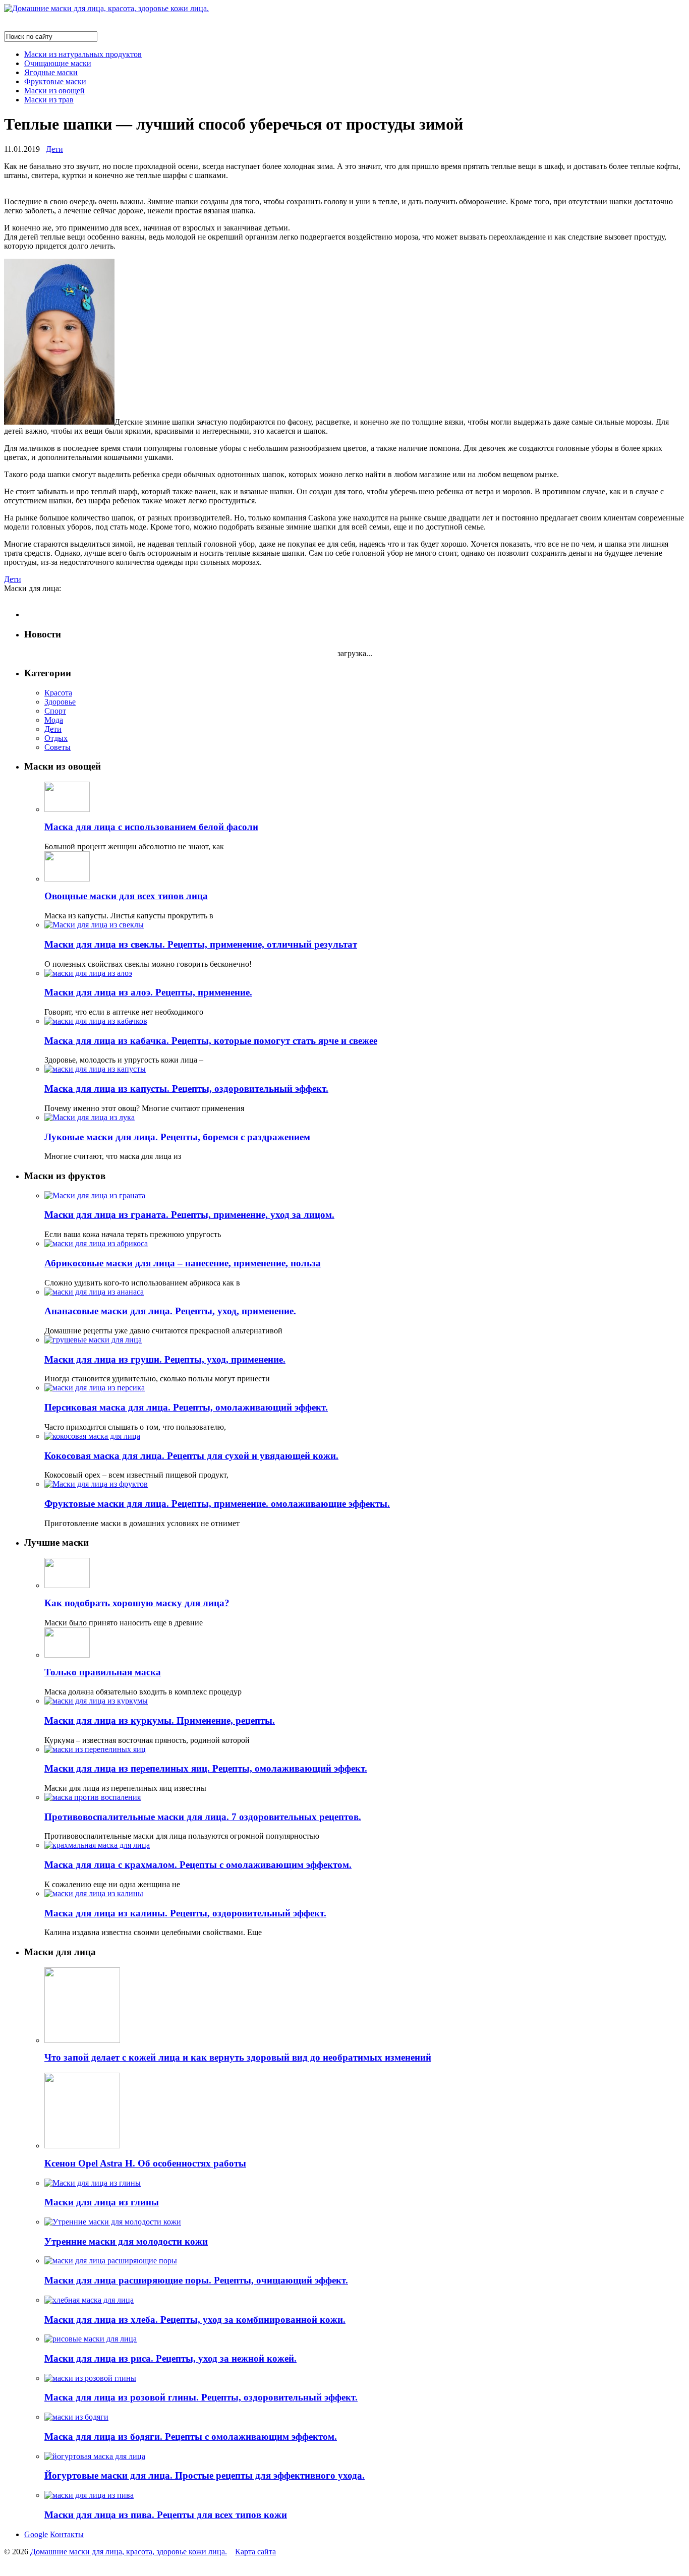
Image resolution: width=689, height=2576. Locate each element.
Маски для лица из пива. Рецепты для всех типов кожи (166, 2515)
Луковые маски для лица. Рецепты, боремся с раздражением (177, 1137)
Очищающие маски (58, 63)
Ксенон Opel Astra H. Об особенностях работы (145, 2163)
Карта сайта (255, 2552)
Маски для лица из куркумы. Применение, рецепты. (160, 1720)
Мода (54, 720)
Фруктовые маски (55, 81)
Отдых (56, 738)
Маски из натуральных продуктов (83, 54)
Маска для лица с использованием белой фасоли (151, 827)
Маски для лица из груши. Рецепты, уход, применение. (165, 1359)
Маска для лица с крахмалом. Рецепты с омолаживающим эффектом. (198, 1865)
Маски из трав (49, 100)
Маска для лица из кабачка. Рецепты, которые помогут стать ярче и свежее (211, 1041)
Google (36, 2534)
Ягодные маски (51, 72)
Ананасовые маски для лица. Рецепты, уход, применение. (170, 1311)
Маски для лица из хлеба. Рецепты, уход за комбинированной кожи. (195, 2320)
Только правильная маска (103, 1672)
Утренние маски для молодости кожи (126, 2241)
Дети (54, 149)
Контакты (67, 2534)
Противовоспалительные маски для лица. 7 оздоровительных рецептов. (203, 1817)
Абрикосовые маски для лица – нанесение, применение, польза (183, 1263)
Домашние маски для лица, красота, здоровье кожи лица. (129, 2552)
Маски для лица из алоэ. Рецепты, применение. (148, 992)
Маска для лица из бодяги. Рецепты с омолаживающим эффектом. (191, 2437)
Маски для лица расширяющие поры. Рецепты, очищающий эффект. (196, 2280)
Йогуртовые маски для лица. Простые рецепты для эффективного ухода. (205, 2475)
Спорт (55, 711)
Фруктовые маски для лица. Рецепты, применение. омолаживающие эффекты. (217, 1504)
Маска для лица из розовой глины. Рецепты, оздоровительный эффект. (201, 2397)
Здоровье (60, 702)
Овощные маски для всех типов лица (126, 896)
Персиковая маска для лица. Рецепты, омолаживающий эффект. (186, 1407)
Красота (58, 693)
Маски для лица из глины (102, 2202)
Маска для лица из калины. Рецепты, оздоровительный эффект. (185, 1913)
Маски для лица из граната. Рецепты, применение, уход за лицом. (189, 1215)
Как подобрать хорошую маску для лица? (137, 1603)
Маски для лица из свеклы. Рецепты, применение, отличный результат (201, 944)
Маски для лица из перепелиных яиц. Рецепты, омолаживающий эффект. (206, 1768)
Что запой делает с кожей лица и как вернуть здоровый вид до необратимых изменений (238, 2057)
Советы (58, 747)
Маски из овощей (54, 91)
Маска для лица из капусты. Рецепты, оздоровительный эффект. (186, 1089)
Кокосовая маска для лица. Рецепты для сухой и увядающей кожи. (191, 1456)
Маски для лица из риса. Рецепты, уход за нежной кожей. (170, 2358)
